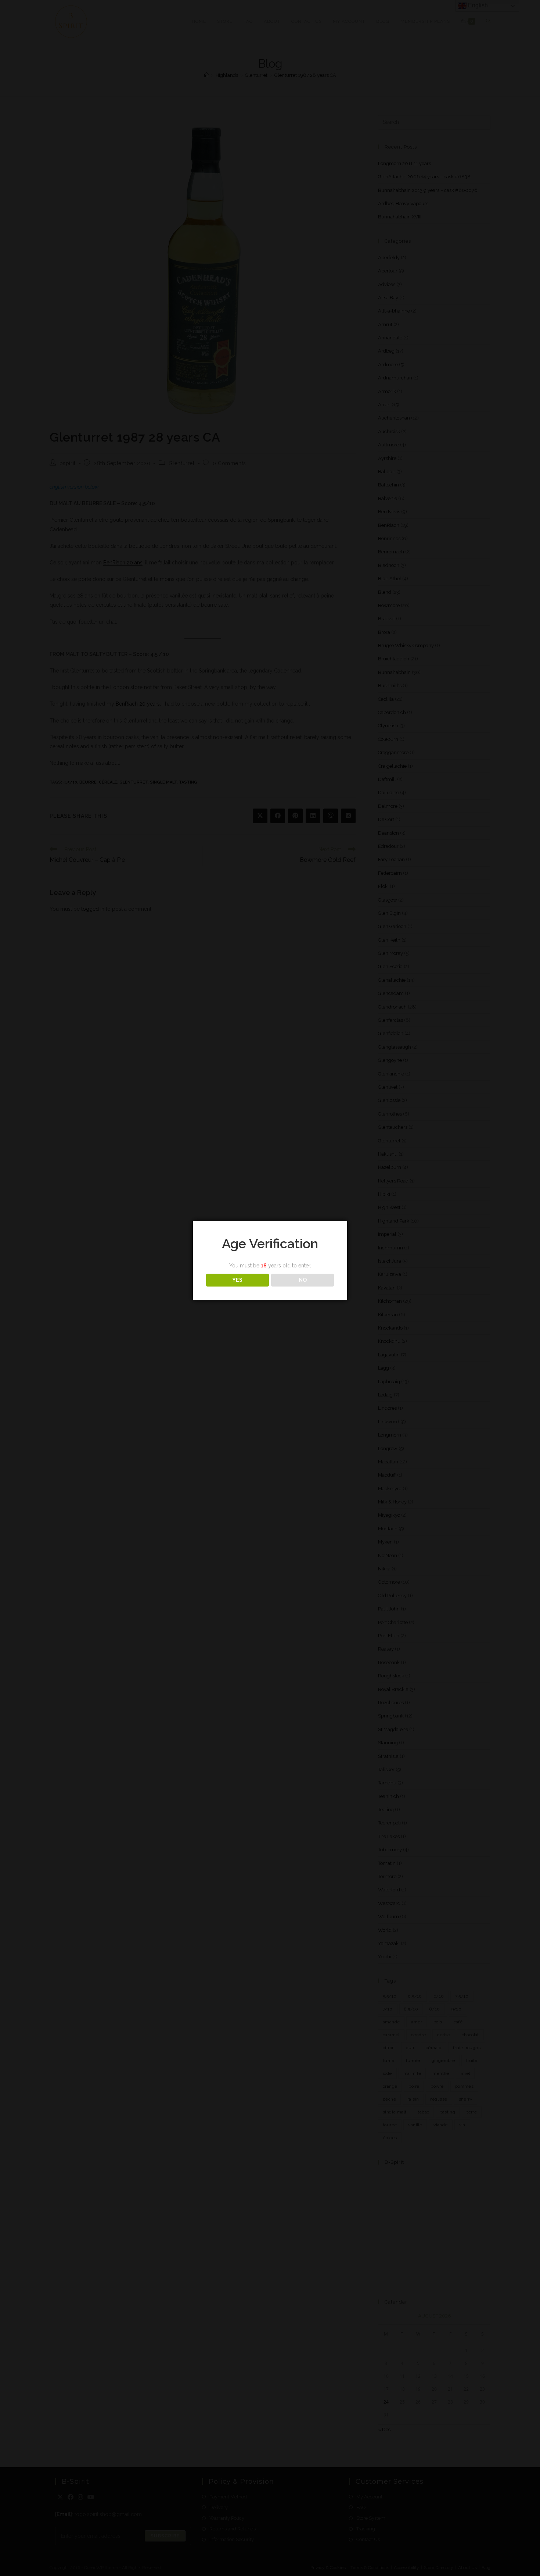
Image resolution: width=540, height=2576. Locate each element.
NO (303, 1280)
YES (237, 1280)
